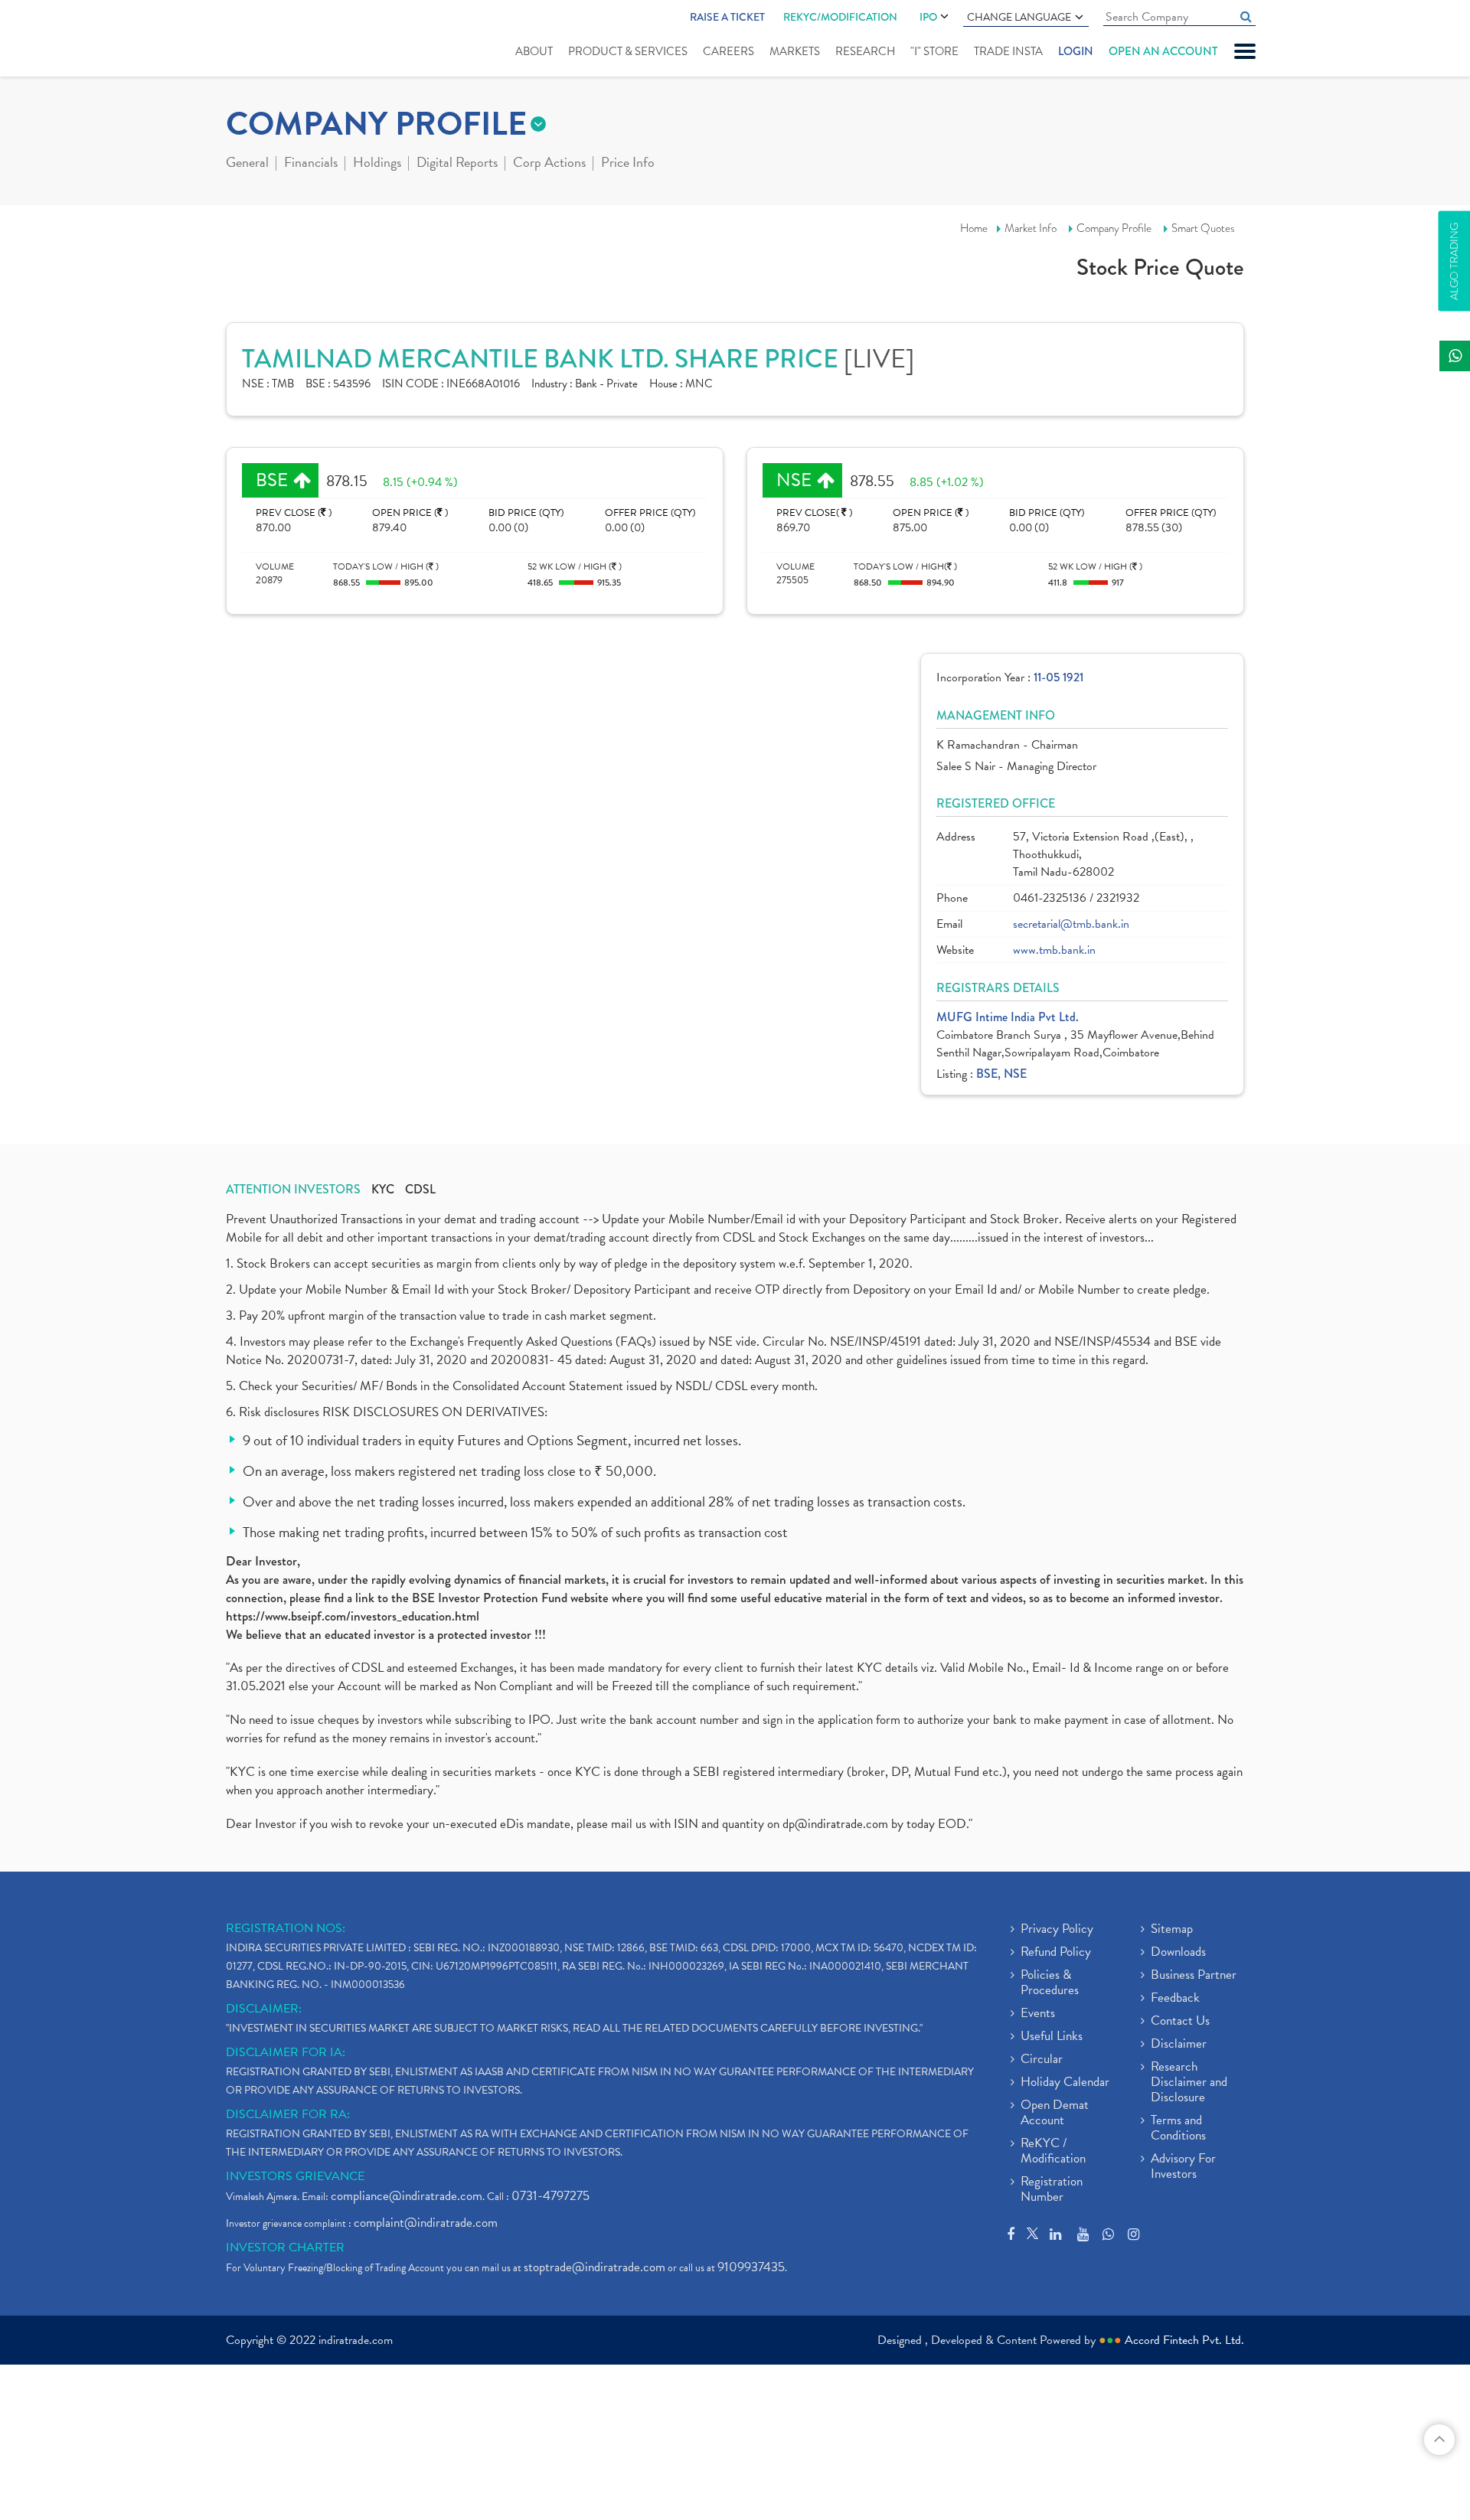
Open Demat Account (1055, 2114)
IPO (928, 17)
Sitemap (1172, 1930)
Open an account (1163, 51)
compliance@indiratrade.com (407, 2196)
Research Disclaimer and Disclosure (1189, 2083)
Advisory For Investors (1183, 2167)
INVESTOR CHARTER (285, 2247)
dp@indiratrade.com (837, 1824)
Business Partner (1194, 1976)
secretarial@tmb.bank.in (1071, 924)
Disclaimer (1179, 2045)
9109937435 (751, 2267)
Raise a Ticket (727, 17)
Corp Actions (549, 164)
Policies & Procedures (1050, 1983)
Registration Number (1052, 2190)
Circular (1042, 2060)
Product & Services (628, 51)
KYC (383, 1190)
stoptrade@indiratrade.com (595, 2267)
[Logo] (262, 40)
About (534, 51)
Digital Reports (457, 164)
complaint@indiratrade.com (426, 2223)
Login (1076, 51)
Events (1038, 2014)
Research (865, 51)
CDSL (420, 1190)
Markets (795, 51)
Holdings (377, 164)
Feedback (1175, 1999)
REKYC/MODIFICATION (840, 17)
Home (974, 228)
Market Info (1031, 228)
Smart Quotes (1203, 228)
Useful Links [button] (1052, 2037)
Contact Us (1180, 2022)
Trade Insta (1008, 51)
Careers (728, 51)
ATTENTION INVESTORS (293, 1190)
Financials (311, 164)
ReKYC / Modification (1053, 2152)
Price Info (628, 164)
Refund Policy (1056, 1953)
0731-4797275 (550, 2196)
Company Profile (1114, 228)
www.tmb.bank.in (1054, 950)
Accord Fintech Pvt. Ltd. (1184, 2340)
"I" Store (934, 51)
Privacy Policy (1057, 1930)
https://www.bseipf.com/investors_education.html (353, 1616)
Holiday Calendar (1065, 2083)
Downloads (1178, 1953)
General (247, 164)
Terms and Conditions (1178, 2129)
